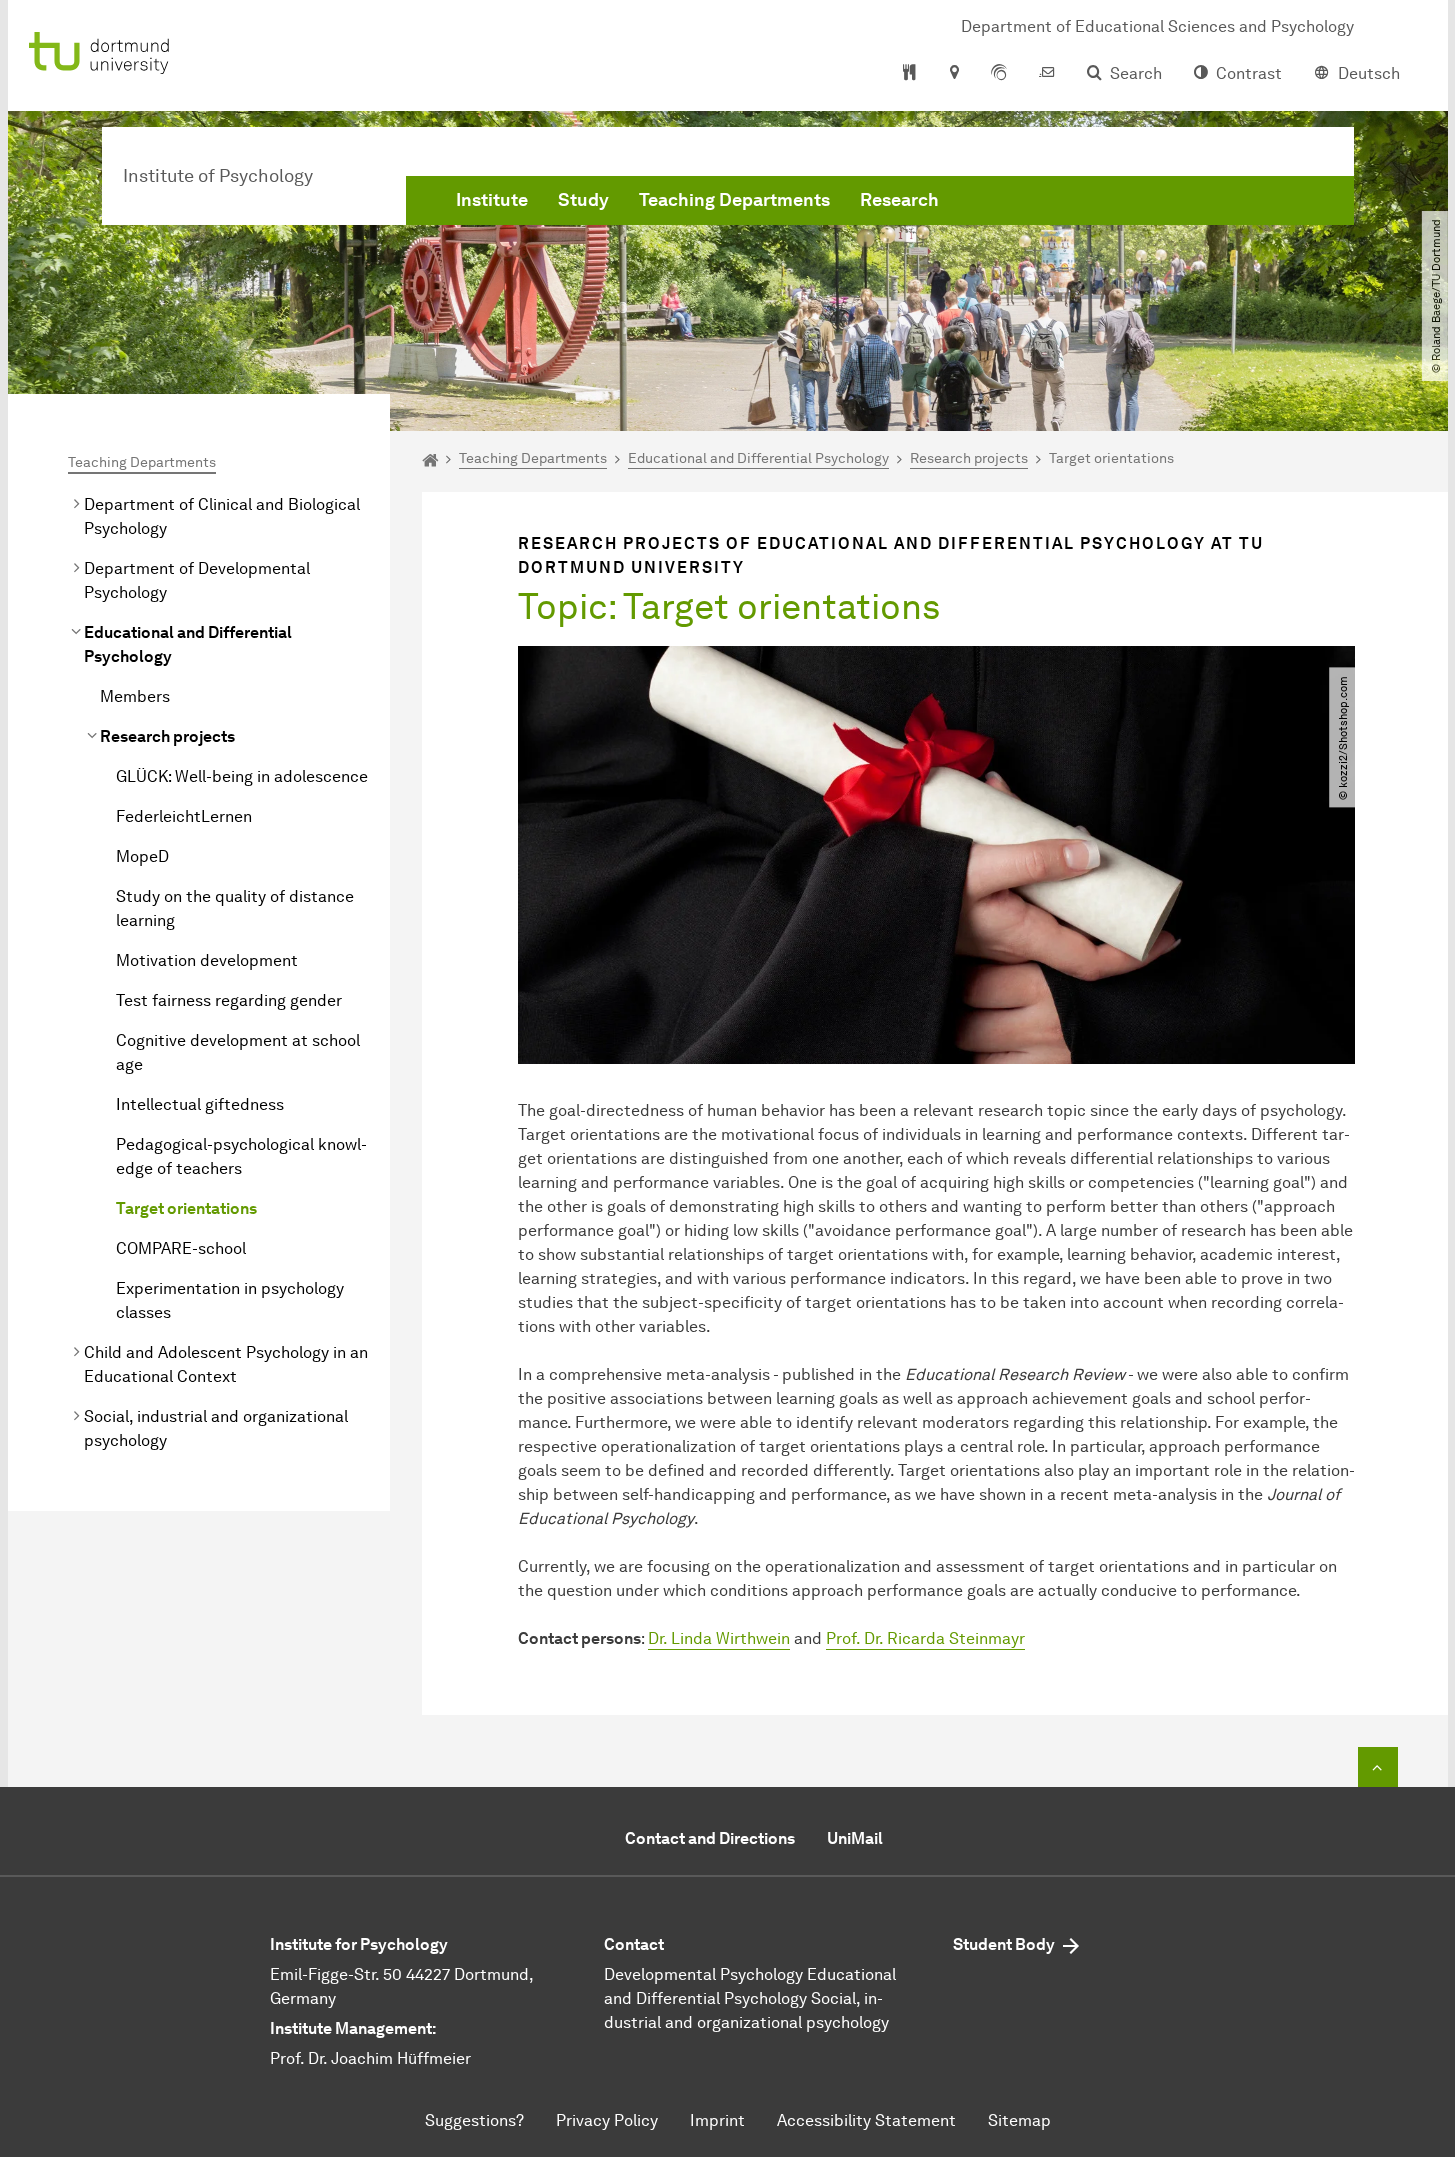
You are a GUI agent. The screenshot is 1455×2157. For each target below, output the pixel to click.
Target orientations (186, 1208)
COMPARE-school (181, 1248)
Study (583, 200)
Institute (492, 200)
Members (135, 696)
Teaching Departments (734, 200)
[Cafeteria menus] (909, 74)
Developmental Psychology (703, 1974)
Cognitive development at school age (238, 1052)
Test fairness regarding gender (229, 1000)
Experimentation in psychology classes (230, 1300)
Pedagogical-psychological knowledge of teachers (241, 1156)
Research (899, 200)
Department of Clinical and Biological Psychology (222, 516)
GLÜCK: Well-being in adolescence (242, 776)
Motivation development (207, 960)
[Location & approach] (953, 74)
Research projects (167, 736)
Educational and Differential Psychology (188, 644)
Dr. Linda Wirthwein (719, 1638)
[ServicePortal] (999, 74)
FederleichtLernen (184, 816)
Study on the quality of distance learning (235, 908)
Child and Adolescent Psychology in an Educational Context (226, 1364)
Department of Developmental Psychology (197, 580)
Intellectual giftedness (200, 1104)
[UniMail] (1047, 74)
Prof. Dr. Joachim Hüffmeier (370, 2058)
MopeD (142, 856)
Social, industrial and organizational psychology (216, 1428)
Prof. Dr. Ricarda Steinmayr (925, 1638)
